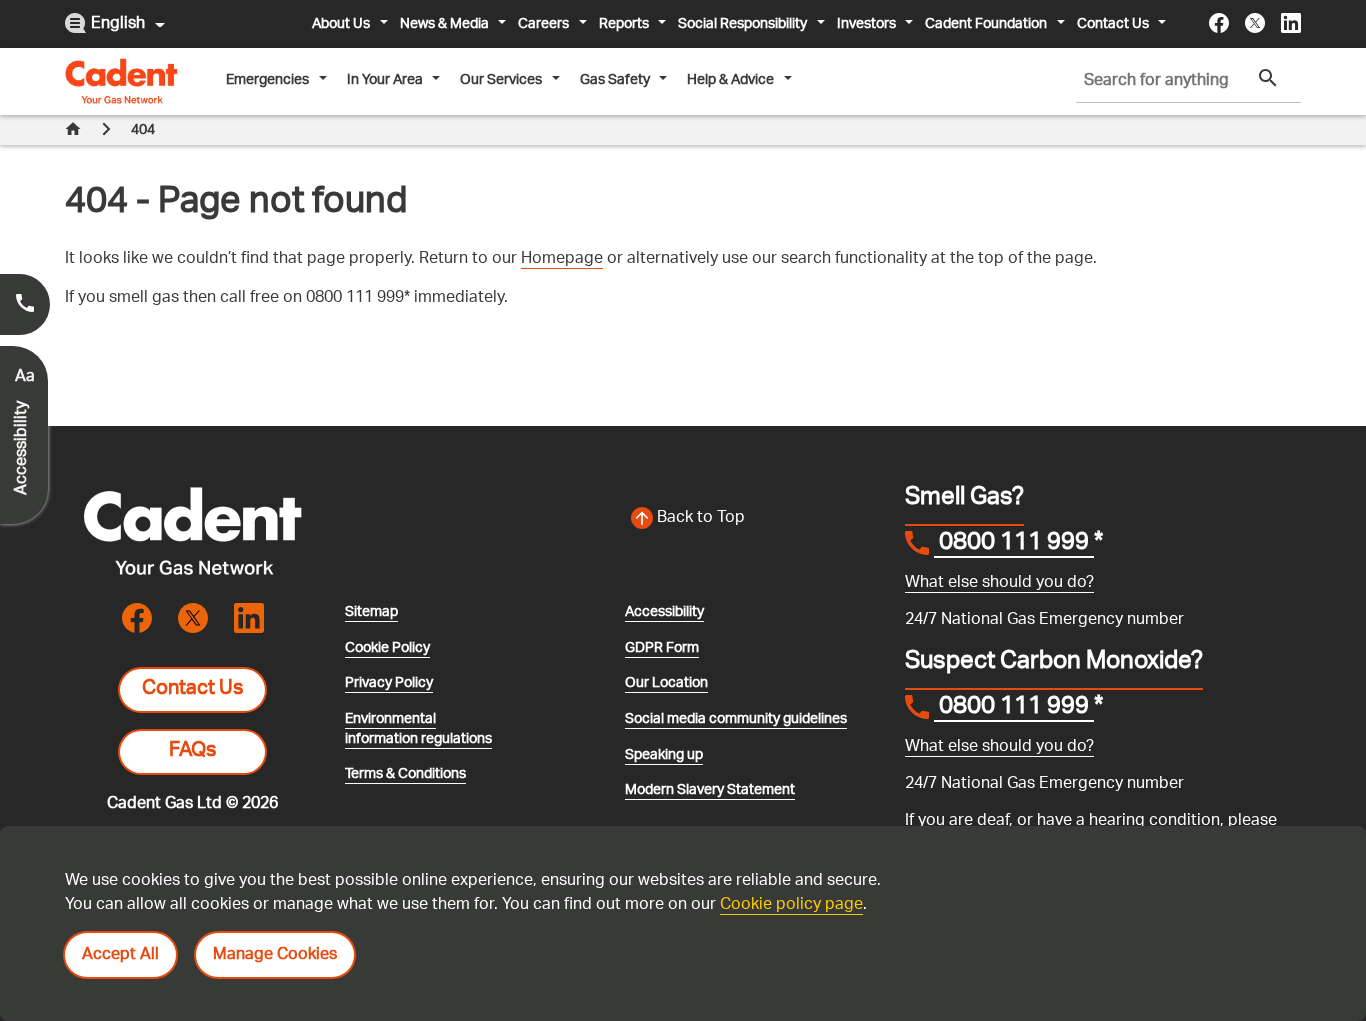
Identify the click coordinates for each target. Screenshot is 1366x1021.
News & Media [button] (444, 24)
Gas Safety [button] (615, 80)
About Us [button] (341, 24)
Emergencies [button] (267, 80)
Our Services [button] (501, 80)
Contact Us (192, 690)
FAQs (192, 752)
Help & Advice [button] (730, 80)
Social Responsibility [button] (742, 24)
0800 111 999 (1014, 545)
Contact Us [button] (1113, 24)
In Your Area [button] (385, 80)
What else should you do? (999, 583)
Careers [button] (543, 24)
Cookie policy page (791, 905)
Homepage (562, 259)
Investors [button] (866, 24)
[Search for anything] (1268, 78)
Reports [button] (624, 24)
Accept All (120, 955)
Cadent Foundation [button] (986, 24)
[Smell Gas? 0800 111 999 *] (25, 304)
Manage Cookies (275, 955)
